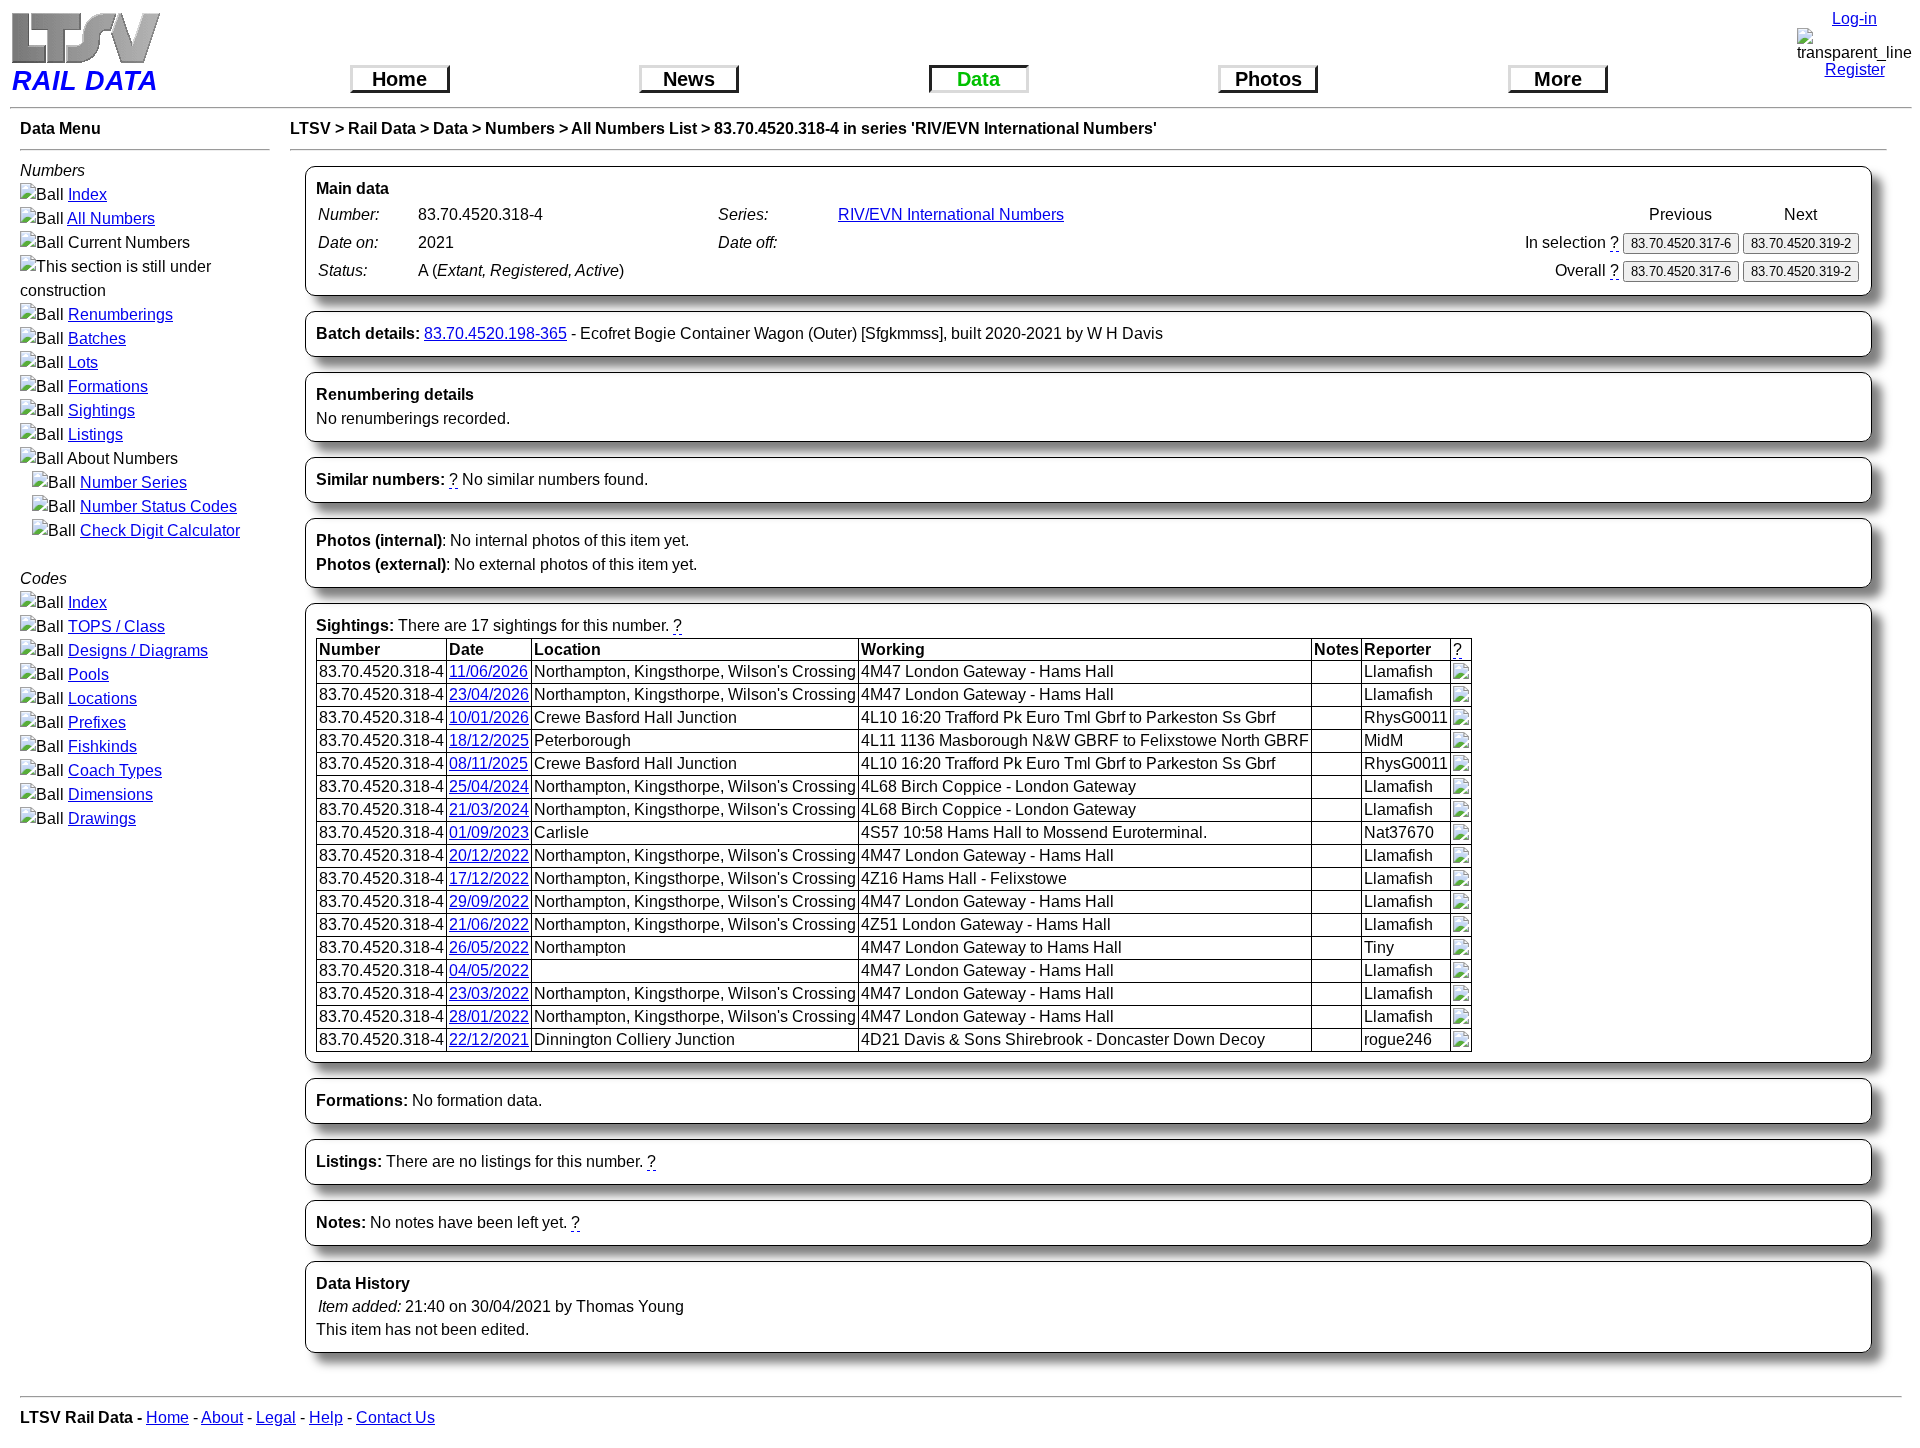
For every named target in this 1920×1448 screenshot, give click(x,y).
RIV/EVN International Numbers (951, 214)
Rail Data (382, 128)
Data (978, 79)
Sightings (101, 410)
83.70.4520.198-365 (495, 333)
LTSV (310, 128)
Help (326, 1417)
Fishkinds (102, 746)
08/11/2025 (488, 763)
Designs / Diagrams (138, 650)
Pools (88, 674)
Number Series (133, 482)
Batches (97, 338)
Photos (1268, 79)
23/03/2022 (489, 993)
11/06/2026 (488, 671)
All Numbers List (634, 128)
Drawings (102, 818)
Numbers (520, 128)
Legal (276, 1417)
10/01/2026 (489, 717)
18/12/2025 (489, 740)
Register (1855, 69)
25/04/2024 (489, 786)
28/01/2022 (489, 1016)
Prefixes (97, 722)
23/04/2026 (489, 694)
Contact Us (395, 1417)
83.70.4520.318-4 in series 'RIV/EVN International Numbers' (935, 128)
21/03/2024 (489, 809)
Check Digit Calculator (160, 530)
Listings (95, 434)
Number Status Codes (158, 506)
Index (87, 194)
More (1558, 79)
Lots (83, 362)
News (689, 79)
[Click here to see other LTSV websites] (85, 37)
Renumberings (120, 314)
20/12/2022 (489, 855)
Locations (102, 698)
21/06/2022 (489, 924)
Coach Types (115, 770)
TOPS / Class (116, 626)
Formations (108, 386)
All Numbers (111, 218)
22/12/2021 (489, 1039)
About (222, 1417)
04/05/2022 (489, 970)
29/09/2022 (489, 901)
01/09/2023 (489, 832)
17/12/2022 (489, 878)
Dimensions (110, 794)
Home (399, 79)
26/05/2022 (489, 947)
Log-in (1854, 18)
